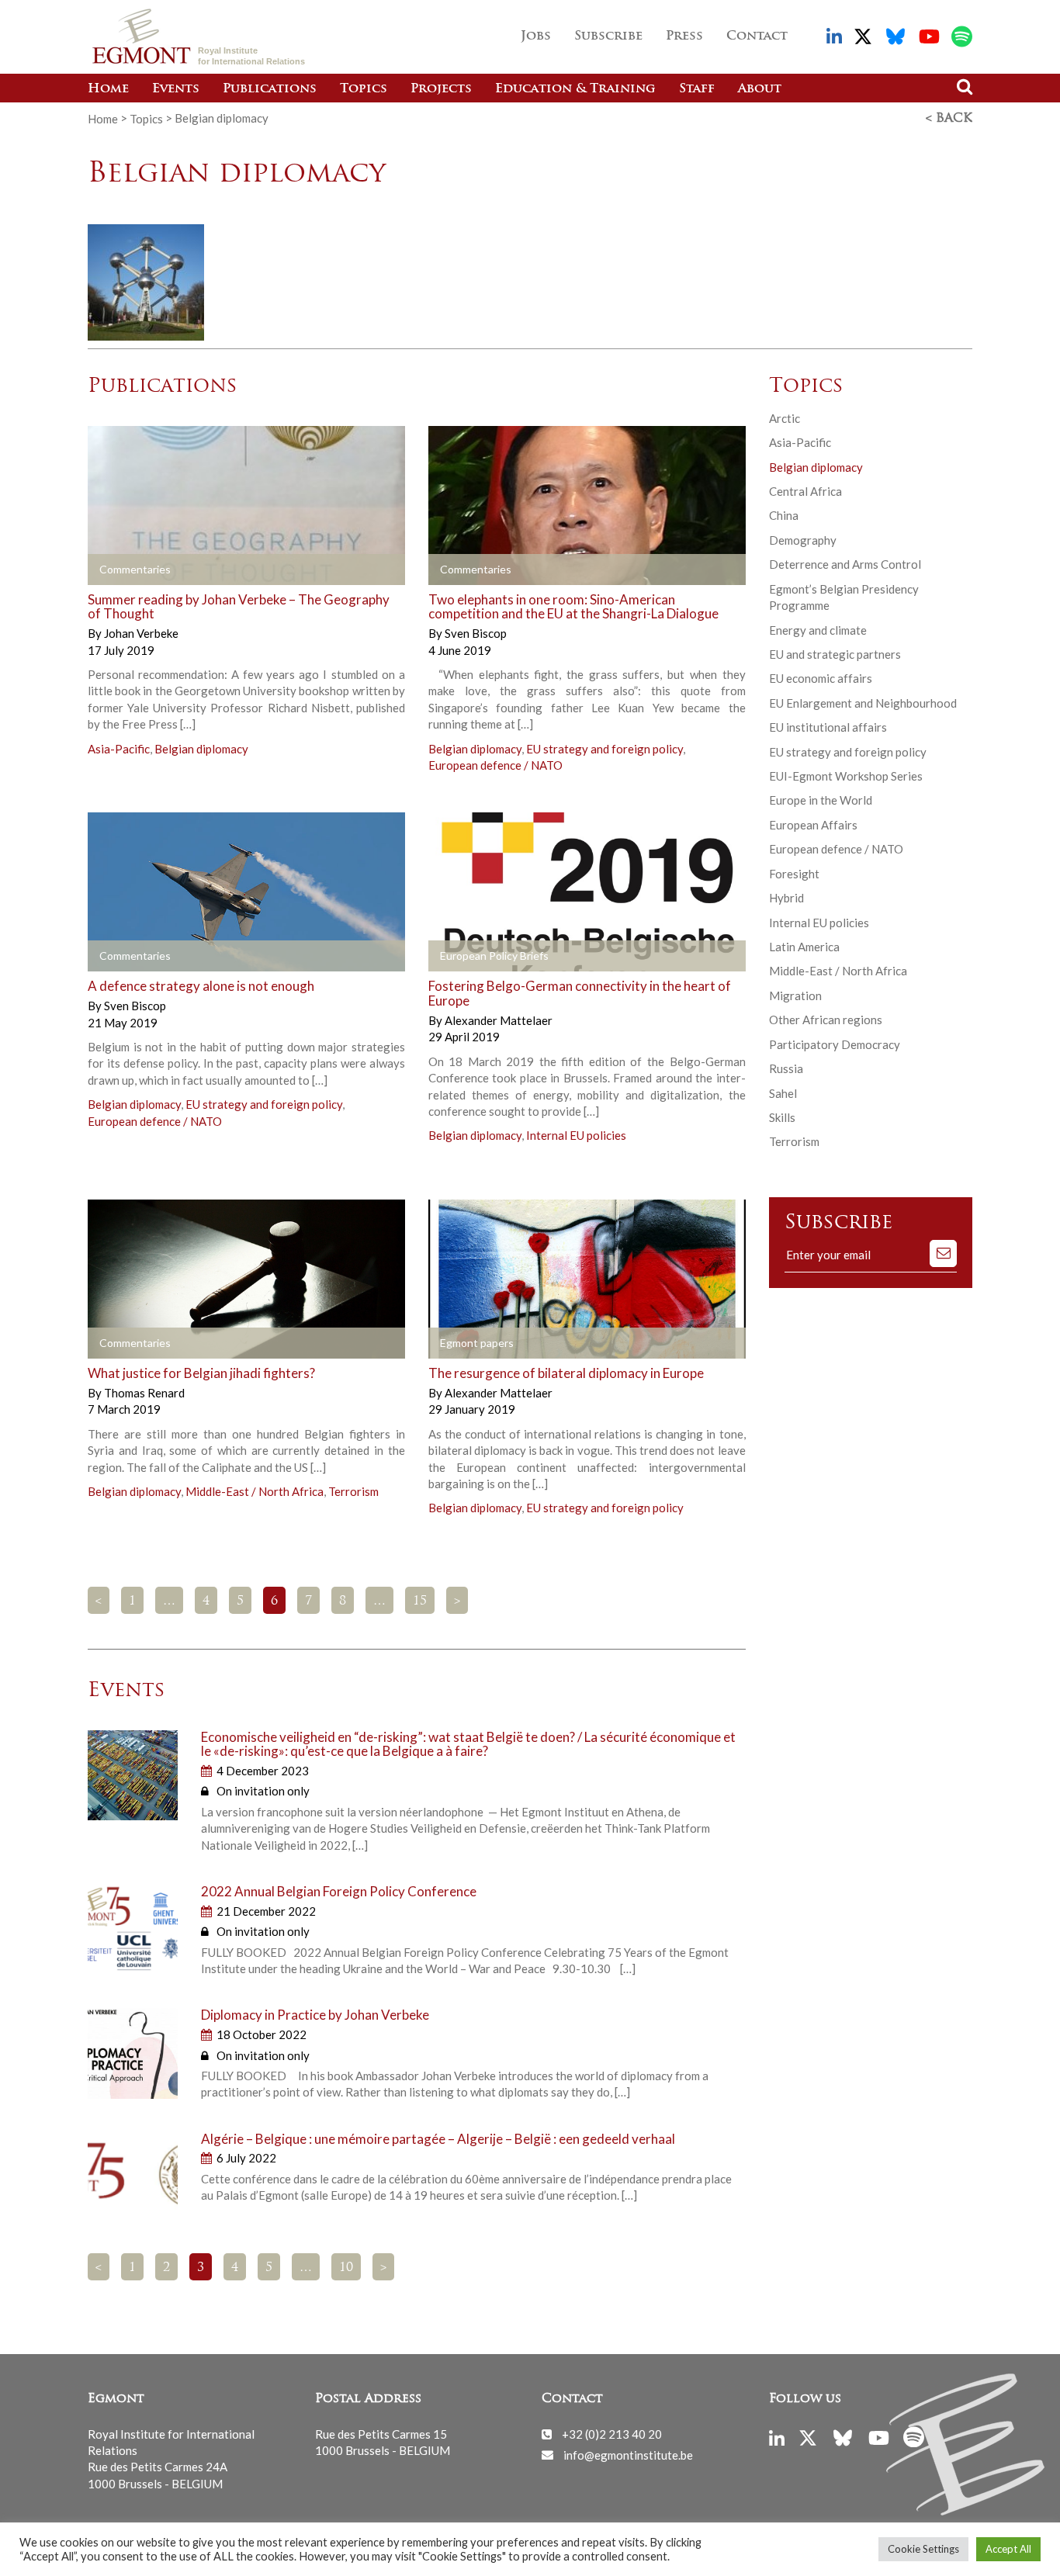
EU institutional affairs (828, 727)
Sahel (783, 1093)
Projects (441, 89)
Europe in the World (821, 800)
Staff (697, 89)
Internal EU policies (576, 1135)
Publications (270, 89)
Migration (795, 995)
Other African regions (826, 1020)
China (784, 515)
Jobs (536, 36)
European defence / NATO (495, 765)
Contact (757, 36)
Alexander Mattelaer (499, 1020)
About (760, 89)
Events (176, 89)
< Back (949, 119)
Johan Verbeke (141, 633)
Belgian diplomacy (201, 749)
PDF (473, 957)
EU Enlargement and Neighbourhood (863, 703)
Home (108, 89)
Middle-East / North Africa (255, 1491)
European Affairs (813, 825)
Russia (786, 1068)
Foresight (794, 874)
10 (346, 2268)
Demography (803, 540)
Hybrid (786, 898)
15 (420, 1601)
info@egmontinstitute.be (628, 2454)
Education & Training (575, 89)
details (132, 570)
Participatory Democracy (835, 1044)
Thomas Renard (144, 1393)
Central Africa (805, 491)
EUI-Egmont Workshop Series (846, 776)
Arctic (785, 418)
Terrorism (353, 1491)
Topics (364, 89)
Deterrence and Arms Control (845, 564)
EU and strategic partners (835, 654)
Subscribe (608, 36)
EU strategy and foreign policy (604, 749)
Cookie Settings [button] (923, 2549)
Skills (782, 1117)
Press (684, 36)
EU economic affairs (821, 678)
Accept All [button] (1008, 2549)
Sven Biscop (476, 633)
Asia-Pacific (119, 749)
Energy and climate (818, 630)
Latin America (804, 947)
